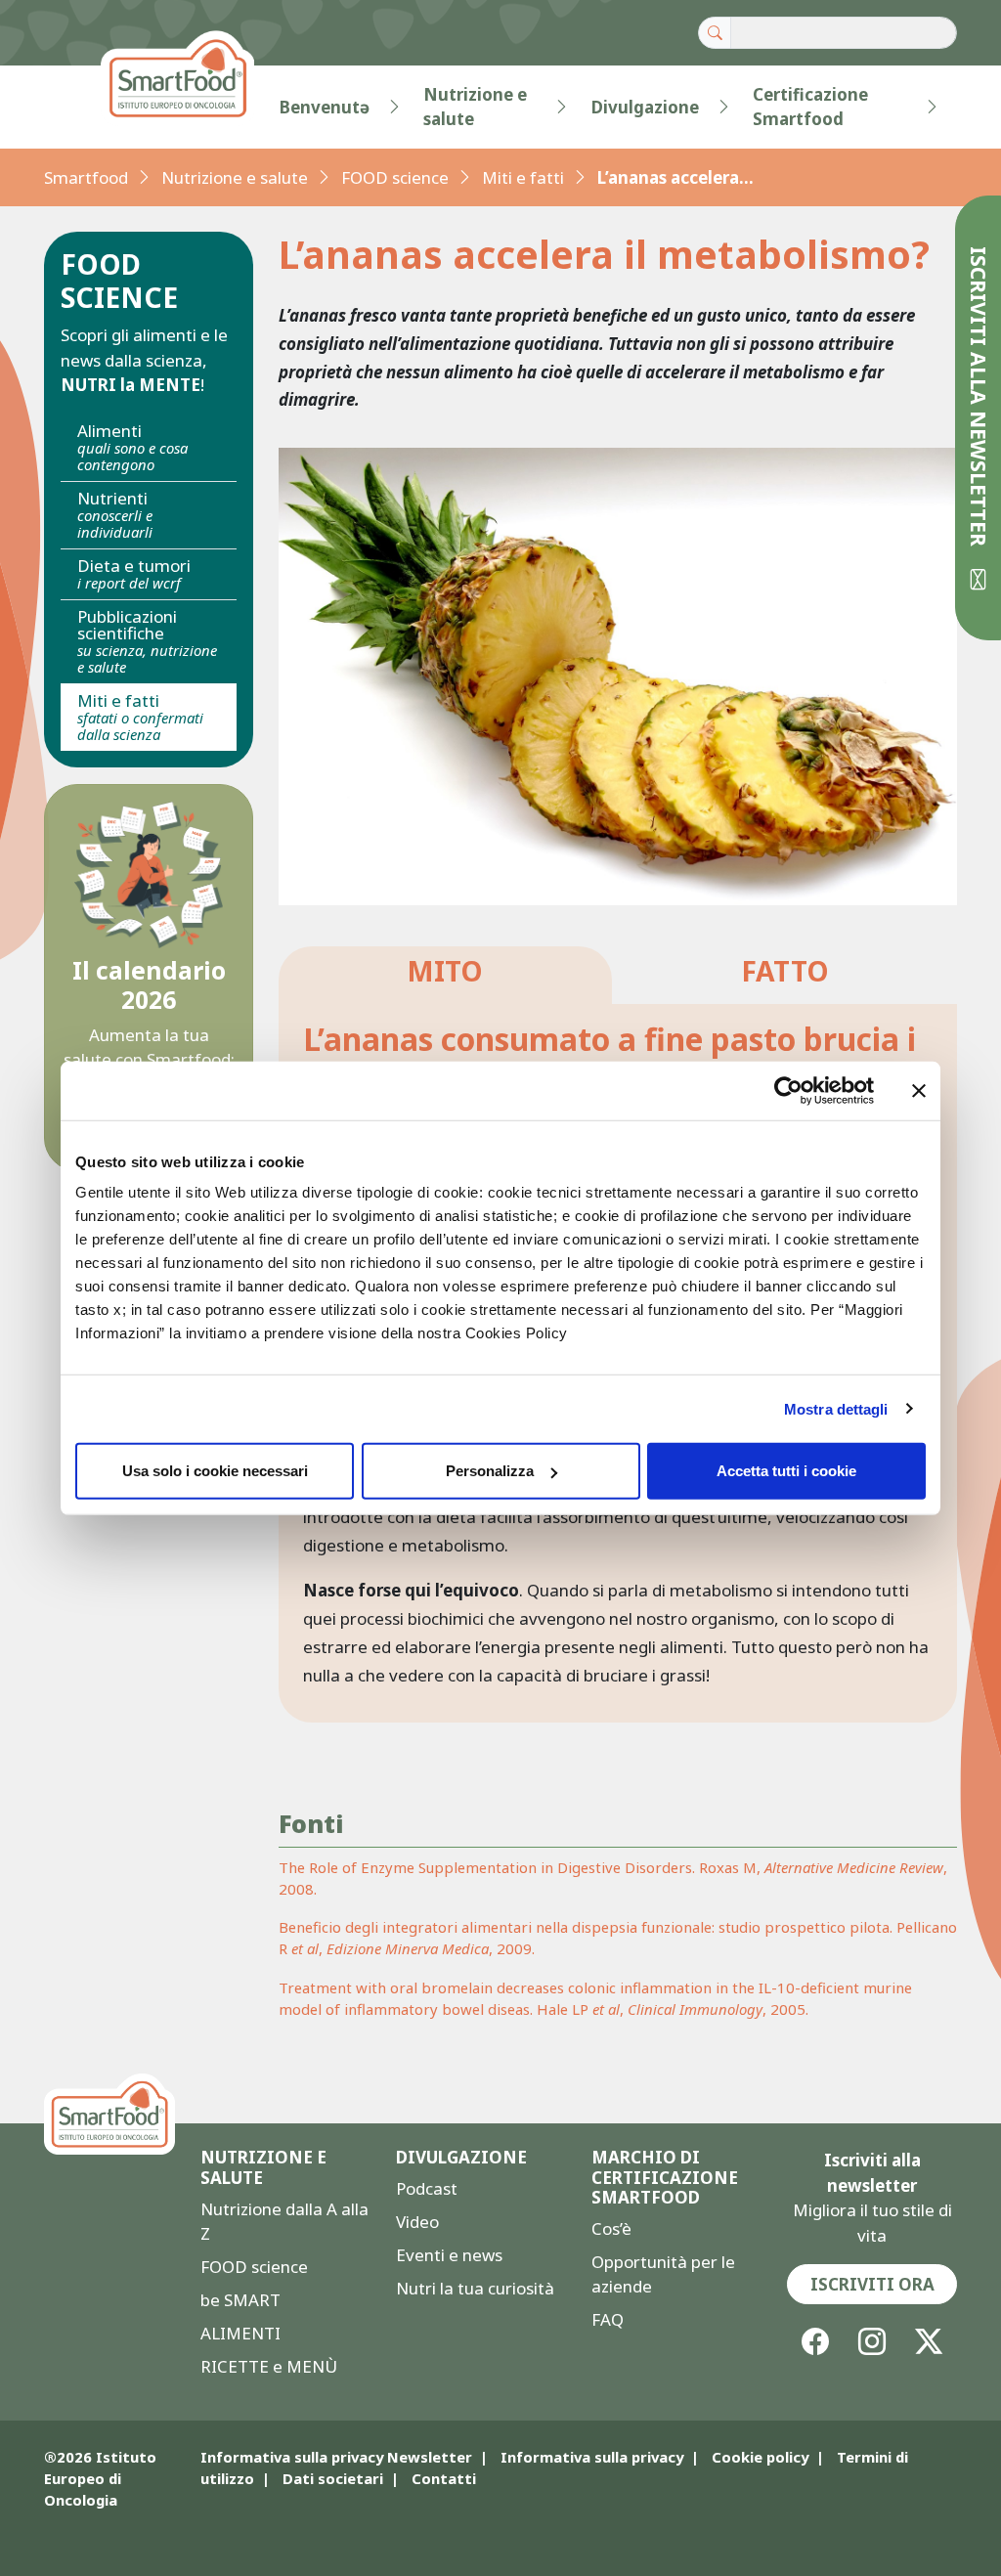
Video (417, 2222)
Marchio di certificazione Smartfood (665, 2178)
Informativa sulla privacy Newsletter (336, 2457)
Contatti (444, 2478)
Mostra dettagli (836, 1408)
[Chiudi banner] (919, 1090)
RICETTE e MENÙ (269, 2366)
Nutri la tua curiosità (475, 2288)
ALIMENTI (240, 2333)
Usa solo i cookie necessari (215, 1471)
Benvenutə (325, 107)
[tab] (445, 975)
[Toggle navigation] (83, 107)
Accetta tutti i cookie (786, 1471)
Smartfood (86, 177)
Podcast (427, 2188)
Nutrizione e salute (475, 107)
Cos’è (611, 2228)
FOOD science (395, 177)
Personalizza (490, 1471)
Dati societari (333, 2478)
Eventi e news (449, 2255)
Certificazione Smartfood (810, 107)
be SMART (240, 2300)
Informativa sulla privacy (592, 2457)
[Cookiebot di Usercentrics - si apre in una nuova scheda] (788, 1090)
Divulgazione (645, 107)
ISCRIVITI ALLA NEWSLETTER (979, 399)
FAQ (608, 2319)
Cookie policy (760, 2457)
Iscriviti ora (872, 2284)
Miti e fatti (523, 177)
